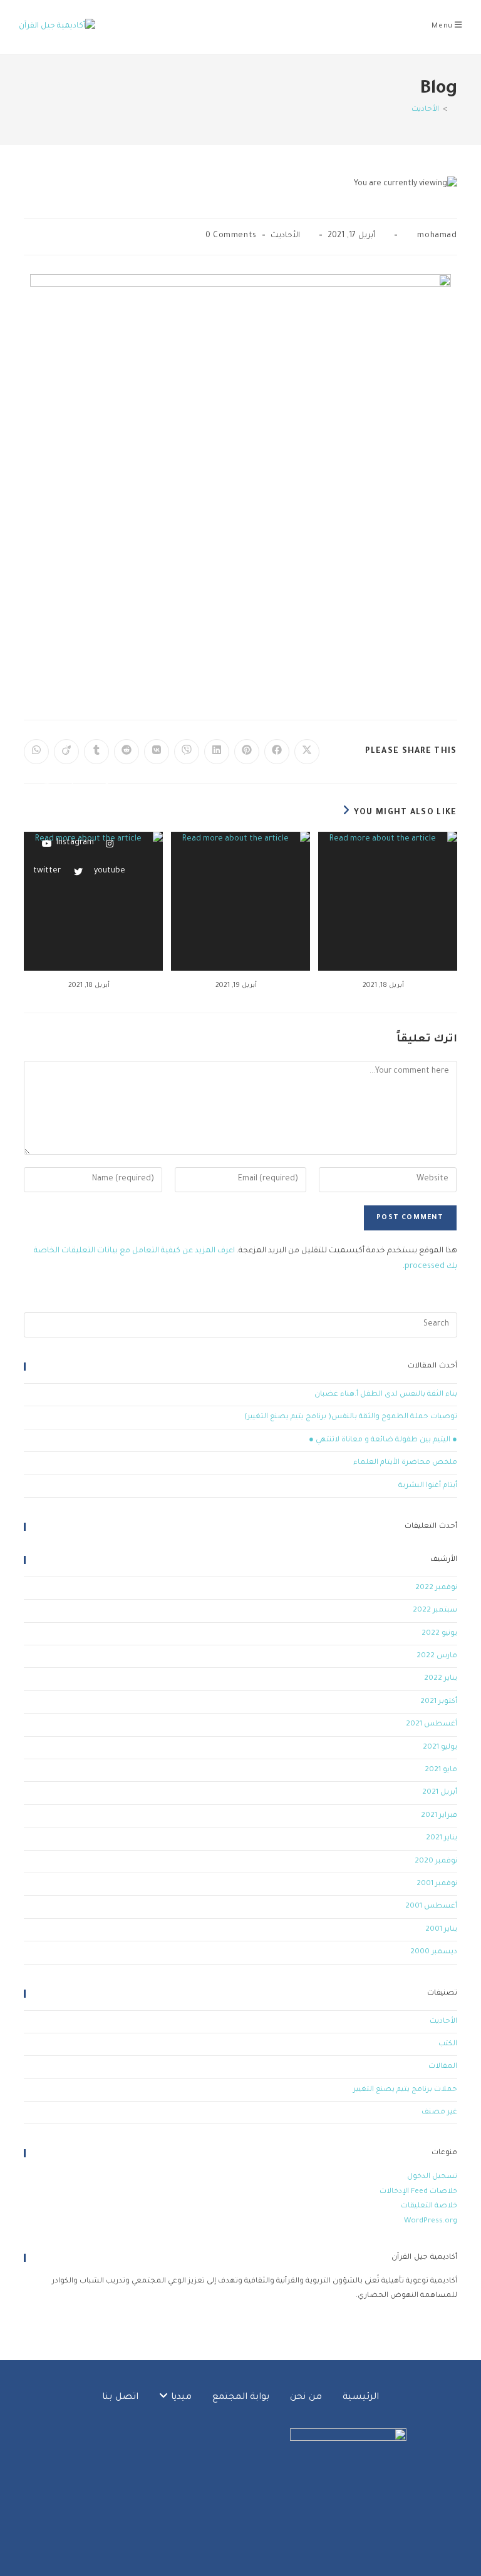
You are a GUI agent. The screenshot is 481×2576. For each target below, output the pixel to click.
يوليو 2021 (440, 1748)
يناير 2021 (442, 1838)
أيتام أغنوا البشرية (428, 1486)
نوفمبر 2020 (436, 1862)
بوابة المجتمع (241, 2398)
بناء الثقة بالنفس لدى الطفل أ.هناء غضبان (386, 1395)
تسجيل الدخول (432, 2177)
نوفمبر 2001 (437, 1884)
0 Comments (231, 236)
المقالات (443, 2067)
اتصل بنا (120, 2398)
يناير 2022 (441, 1679)
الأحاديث (425, 110)
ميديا (180, 2398)
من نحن (306, 2398)
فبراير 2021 (439, 1816)
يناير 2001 (441, 1930)
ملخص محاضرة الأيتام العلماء (405, 1463)
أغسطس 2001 (431, 1907)
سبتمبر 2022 (435, 1611)
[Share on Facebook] (277, 752)
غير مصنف (439, 2113)
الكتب (448, 2044)
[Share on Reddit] (127, 752)
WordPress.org (431, 2221)
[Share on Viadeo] (66, 752)
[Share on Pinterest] (247, 752)
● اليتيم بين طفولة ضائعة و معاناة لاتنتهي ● (383, 1440)
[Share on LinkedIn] (217, 752)
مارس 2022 (437, 1656)
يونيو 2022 (439, 1634)
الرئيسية (361, 2398)
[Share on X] (307, 752)
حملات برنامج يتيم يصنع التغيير (405, 2090)
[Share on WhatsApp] (36, 752)
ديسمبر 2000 (434, 1952)
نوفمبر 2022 (436, 1588)
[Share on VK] (157, 752)
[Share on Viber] (187, 752)
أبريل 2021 (440, 1793)
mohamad (437, 236)
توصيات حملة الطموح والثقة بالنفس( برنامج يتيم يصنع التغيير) (351, 1417)
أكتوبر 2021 (439, 1702)
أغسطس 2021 (432, 1725)
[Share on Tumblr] (96, 752)
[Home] (454, 110)
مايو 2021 (441, 1770)
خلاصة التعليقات (429, 2206)
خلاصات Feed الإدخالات (418, 2192)
